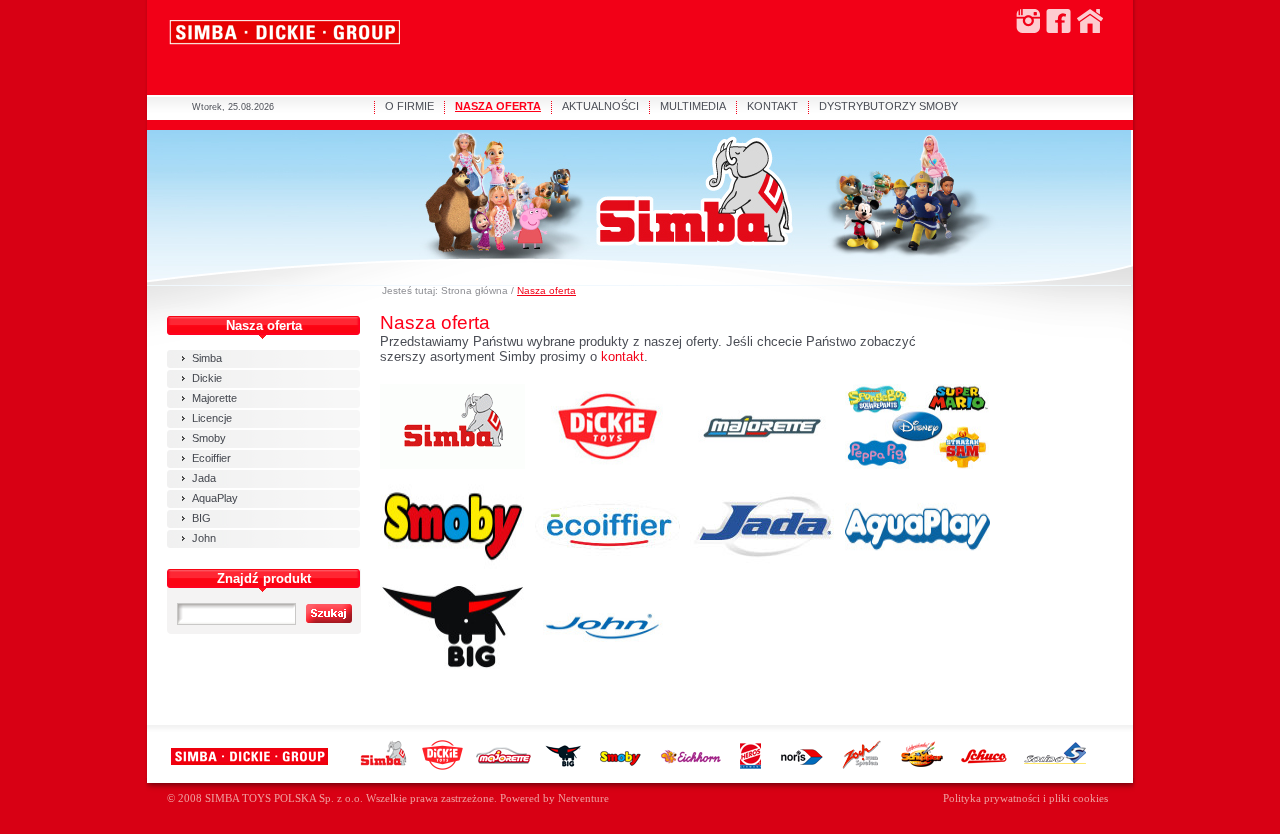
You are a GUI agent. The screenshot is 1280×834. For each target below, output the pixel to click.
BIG (201, 518)
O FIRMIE (409, 106)
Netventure (583, 798)
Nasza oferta (546, 290)
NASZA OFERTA (498, 106)
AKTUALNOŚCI (600, 106)
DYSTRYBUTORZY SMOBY (888, 106)
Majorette (214, 398)
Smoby (209, 438)
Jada (204, 478)
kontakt (622, 356)
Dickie (207, 378)
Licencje (212, 418)
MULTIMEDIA (693, 106)
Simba (207, 358)
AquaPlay (215, 498)
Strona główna (474, 290)
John (204, 538)
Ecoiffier (211, 458)
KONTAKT (772, 106)
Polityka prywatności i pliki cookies (1025, 798)
